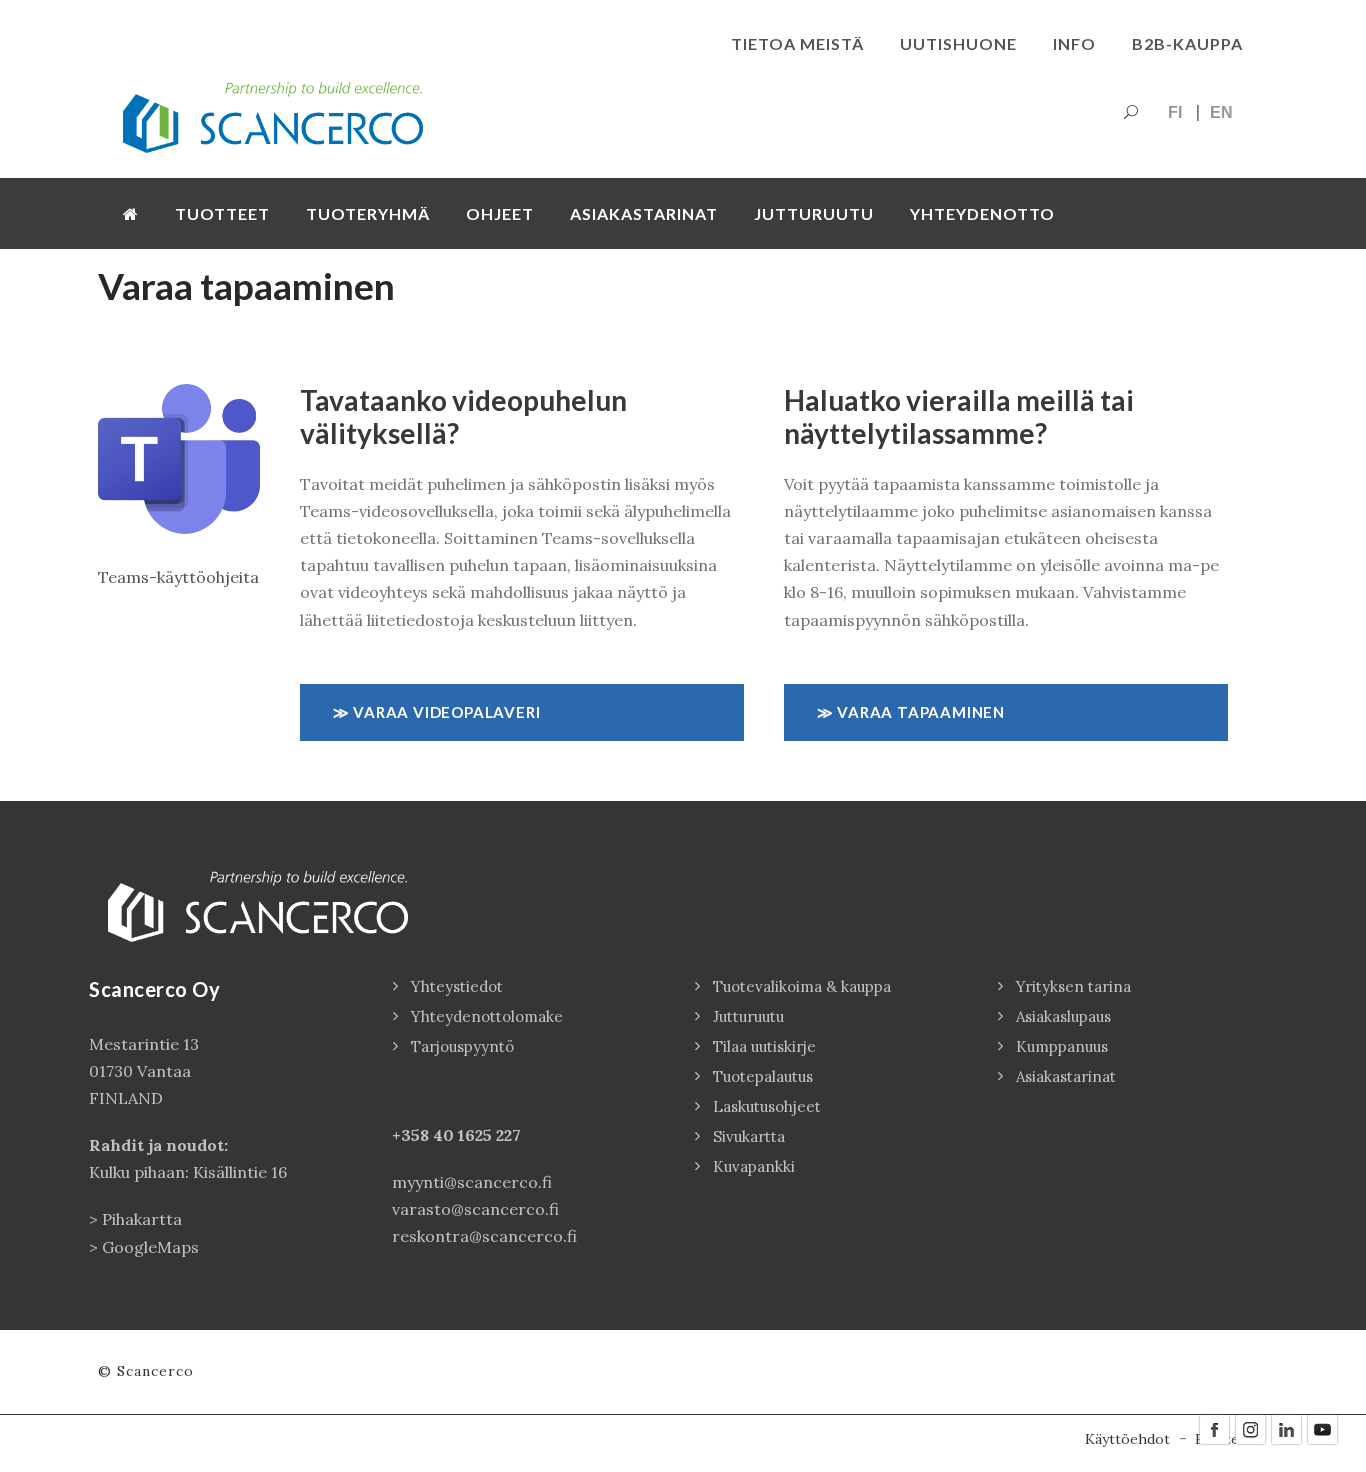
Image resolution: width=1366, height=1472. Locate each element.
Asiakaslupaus (1063, 1016)
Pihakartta (142, 1219)
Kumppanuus (1062, 1046)
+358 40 (425, 1135)
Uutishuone (958, 43)
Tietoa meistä (797, 43)
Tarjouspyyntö (462, 1046)
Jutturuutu (814, 213)
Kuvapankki (754, 1166)
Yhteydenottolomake (487, 1016)
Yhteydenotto (982, 213)
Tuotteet (222, 213)
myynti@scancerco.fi (472, 1182)
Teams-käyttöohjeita (178, 577)
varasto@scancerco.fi (475, 1209)
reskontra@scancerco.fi (484, 1236)
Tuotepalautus (763, 1076)
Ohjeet (500, 213)
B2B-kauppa (1187, 43)
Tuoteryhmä (368, 213)
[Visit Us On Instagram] (1250, 1428)
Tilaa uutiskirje (764, 1046)
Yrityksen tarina (1073, 986)
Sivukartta (749, 1136)
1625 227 (489, 1135)
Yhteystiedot (457, 986)
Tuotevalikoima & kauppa (802, 986)
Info (1074, 43)
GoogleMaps (150, 1247)
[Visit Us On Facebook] (1214, 1428)
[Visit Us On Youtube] (1322, 1428)
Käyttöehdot (1127, 1439)
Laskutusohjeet (767, 1106)
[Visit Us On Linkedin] (1286, 1428)
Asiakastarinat (644, 213)
